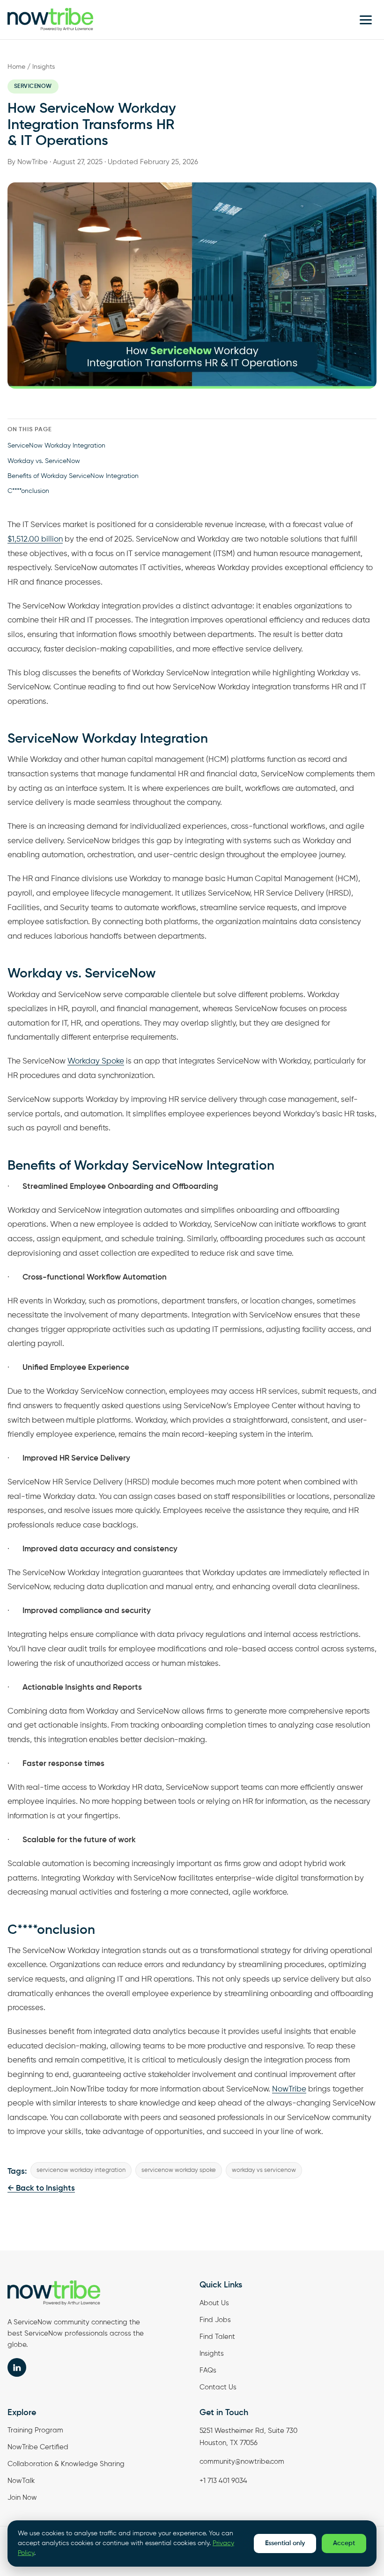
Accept (344, 2543)
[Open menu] (366, 20)
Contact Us (218, 2387)
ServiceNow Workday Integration (56, 446)
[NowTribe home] (50, 20)
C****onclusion (28, 491)
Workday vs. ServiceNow (44, 461)
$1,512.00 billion (35, 539)
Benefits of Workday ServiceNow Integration (73, 476)
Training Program (35, 2430)
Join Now (22, 2498)
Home (16, 67)
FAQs (208, 2370)
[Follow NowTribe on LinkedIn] (17, 2367)
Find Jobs (215, 2320)
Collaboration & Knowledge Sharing (66, 2464)
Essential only (285, 2543)
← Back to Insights (41, 2189)
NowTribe (289, 2089)
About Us (214, 2303)
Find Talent (217, 2337)
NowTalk (21, 2481)
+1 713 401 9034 (223, 2481)
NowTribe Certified (38, 2447)
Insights (44, 67)
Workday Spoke (96, 1061)
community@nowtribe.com (242, 2462)
